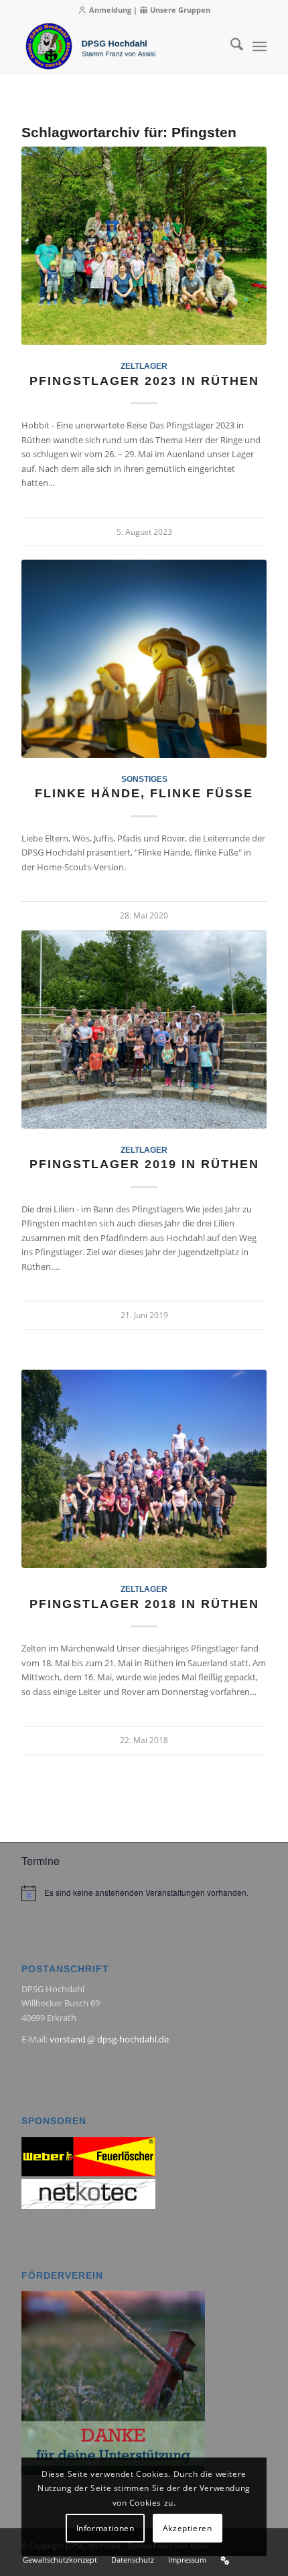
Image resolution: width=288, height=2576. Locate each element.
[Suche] (230, 46)
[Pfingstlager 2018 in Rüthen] (144, 1469)
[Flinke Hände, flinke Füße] (144, 659)
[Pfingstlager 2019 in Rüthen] (144, 1030)
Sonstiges (144, 779)
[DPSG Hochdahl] (119, 46)
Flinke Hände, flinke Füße (144, 793)
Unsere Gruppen (179, 10)
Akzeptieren (188, 2528)
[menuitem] (230, 46)
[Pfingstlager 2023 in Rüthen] (144, 246)
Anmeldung (109, 10)
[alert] (144, 1893)
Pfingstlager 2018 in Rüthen (144, 1604)
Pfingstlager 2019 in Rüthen (144, 1164)
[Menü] (260, 46)
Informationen (105, 2528)
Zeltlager (144, 366)
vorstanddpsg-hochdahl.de (109, 2039)
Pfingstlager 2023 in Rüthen (144, 381)
